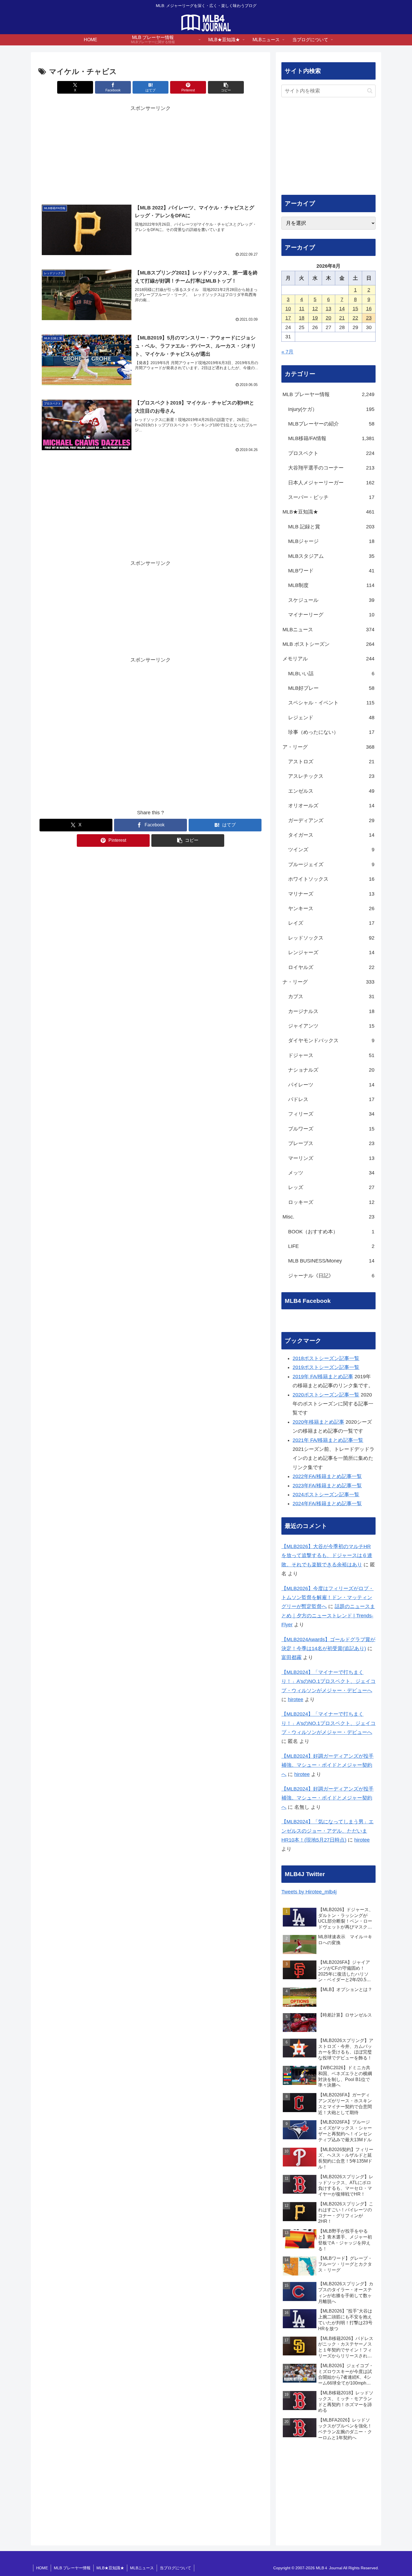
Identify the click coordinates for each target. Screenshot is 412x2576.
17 (288, 318)
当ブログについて (175, 2568)
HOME (42, 2568)
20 (328, 318)
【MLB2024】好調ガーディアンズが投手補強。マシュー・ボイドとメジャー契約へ (327, 1765)
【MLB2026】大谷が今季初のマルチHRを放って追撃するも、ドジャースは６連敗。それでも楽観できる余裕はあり (327, 1556)
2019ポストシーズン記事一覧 (326, 1367)
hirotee (296, 1699)
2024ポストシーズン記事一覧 (326, 1495)
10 (288, 309)
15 (355, 309)
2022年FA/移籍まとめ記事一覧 (327, 1476)
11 (302, 309)
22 (355, 318)
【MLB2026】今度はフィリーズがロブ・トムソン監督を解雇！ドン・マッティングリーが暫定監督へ (327, 1598)
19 (315, 318)
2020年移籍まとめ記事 (318, 1422)
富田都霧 (291, 1657)
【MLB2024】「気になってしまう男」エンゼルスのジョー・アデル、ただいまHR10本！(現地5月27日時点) (327, 1831)
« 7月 (287, 352)
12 (315, 309)
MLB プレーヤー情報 (72, 2568)
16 (369, 309)
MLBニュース (142, 2568)
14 (342, 309)
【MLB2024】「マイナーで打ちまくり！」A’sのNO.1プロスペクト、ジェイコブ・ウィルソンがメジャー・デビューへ (328, 1681)
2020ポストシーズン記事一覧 (326, 1395)
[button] (226, 87)
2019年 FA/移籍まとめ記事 (323, 1377)
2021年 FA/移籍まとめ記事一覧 (328, 1440)
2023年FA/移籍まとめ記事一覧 (327, 1486)
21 (342, 318)
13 (328, 309)
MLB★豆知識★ (110, 2568)
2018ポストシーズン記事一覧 (326, 1358)
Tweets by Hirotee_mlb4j (309, 1892)
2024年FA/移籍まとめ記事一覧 (327, 1504)
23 (369, 318)
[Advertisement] (151, 152)
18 (302, 318)
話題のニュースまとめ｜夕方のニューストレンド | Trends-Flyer (328, 1616)
